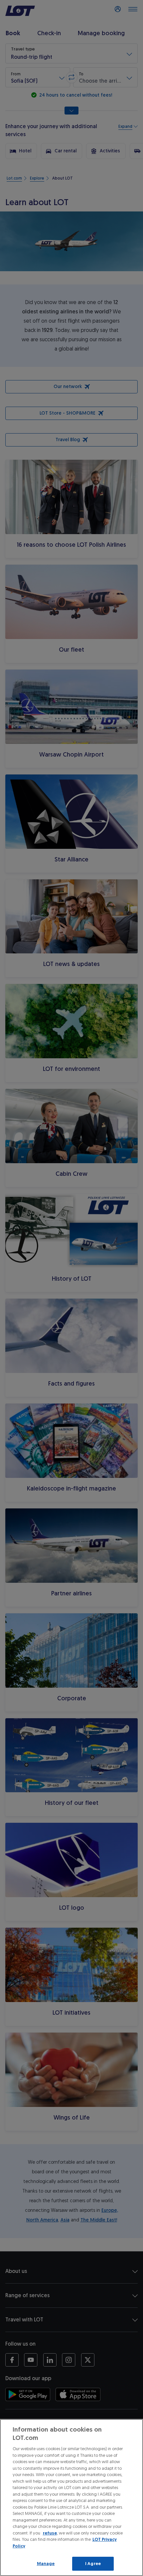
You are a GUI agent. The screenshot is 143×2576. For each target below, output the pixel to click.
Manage (46, 2564)
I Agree (93, 2564)
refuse (50, 2533)
